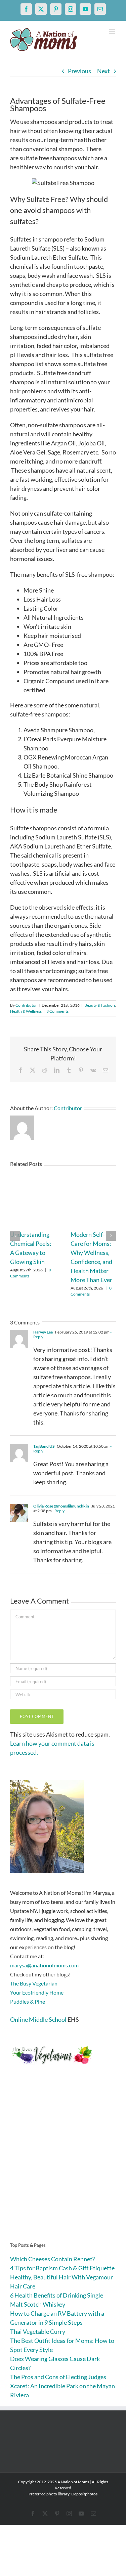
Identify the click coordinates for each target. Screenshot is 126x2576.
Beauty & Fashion (100, 1005)
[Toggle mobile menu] (112, 31)
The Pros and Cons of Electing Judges (58, 2377)
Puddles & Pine (28, 2001)
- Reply (58, 1511)
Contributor (26, 1005)
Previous (79, 71)
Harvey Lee (43, 1332)
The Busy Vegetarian (34, 1983)
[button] (15, 1236)
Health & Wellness (26, 1011)
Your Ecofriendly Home (37, 1992)
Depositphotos (84, 2494)
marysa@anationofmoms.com (44, 1965)
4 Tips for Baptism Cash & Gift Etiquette (62, 2268)
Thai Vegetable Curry (38, 2331)
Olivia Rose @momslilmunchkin (61, 1506)
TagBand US (44, 1446)
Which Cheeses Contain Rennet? (52, 2259)
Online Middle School (38, 2019)
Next (103, 71)
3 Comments (57, 1011)
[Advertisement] (63, 2164)
